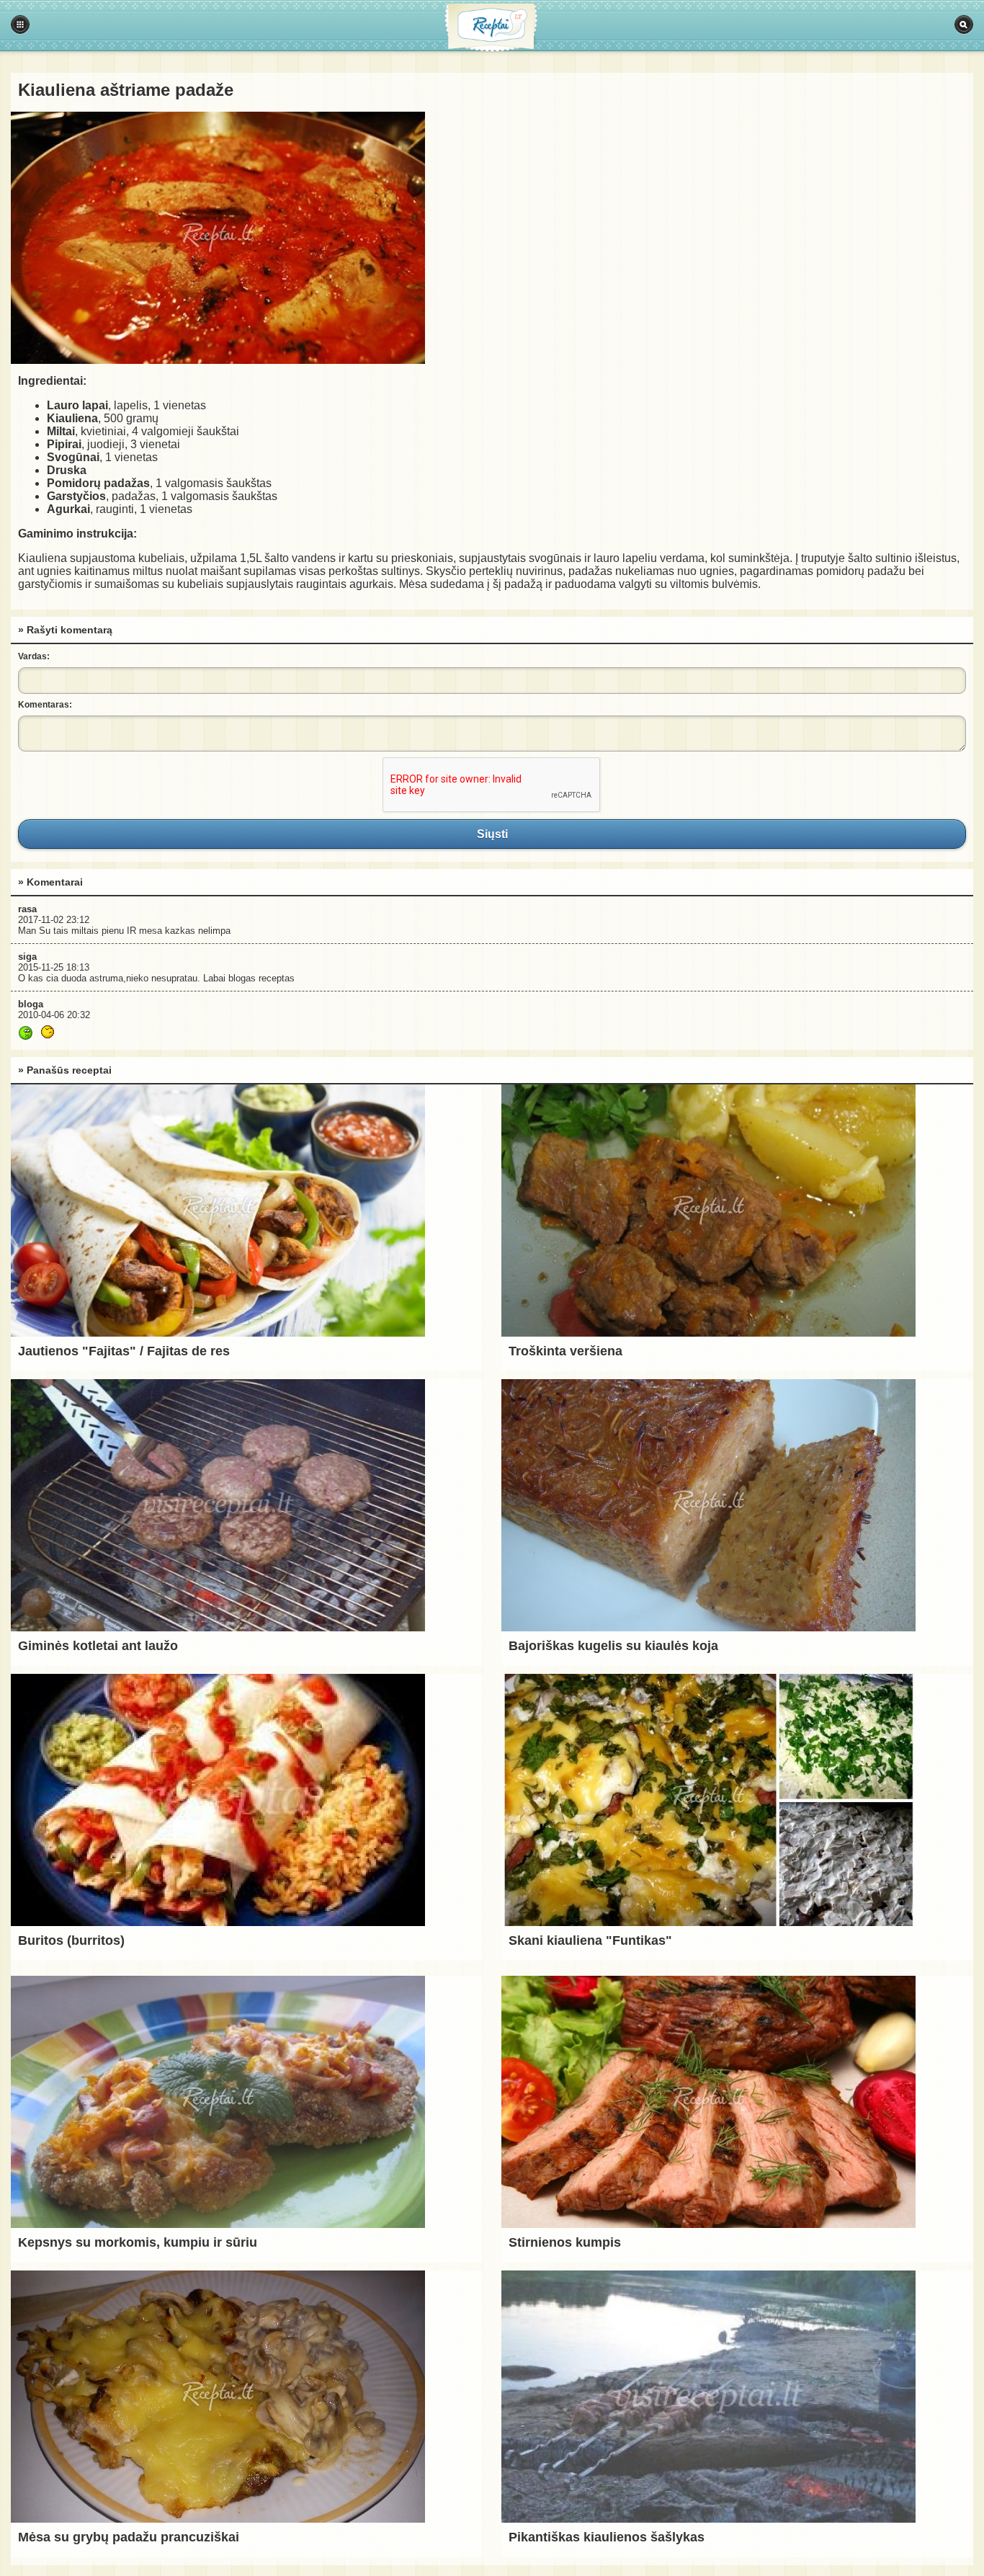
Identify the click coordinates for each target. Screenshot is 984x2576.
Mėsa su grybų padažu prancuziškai (129, 2537)
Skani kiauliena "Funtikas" (590, 1940)
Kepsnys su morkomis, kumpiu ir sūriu (138, 2242)
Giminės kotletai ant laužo (98, 1646)
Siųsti (492, 834)
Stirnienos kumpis (565, 2242)
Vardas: (34, 656)
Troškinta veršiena (565, 1351)
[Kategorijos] (20, 24)
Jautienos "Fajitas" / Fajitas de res (124, 1351)
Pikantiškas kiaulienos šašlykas (607, 2537)
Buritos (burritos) (71, 1940)
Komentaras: (45, 705)
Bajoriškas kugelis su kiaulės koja (613, 1646)
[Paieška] (964, 24)
